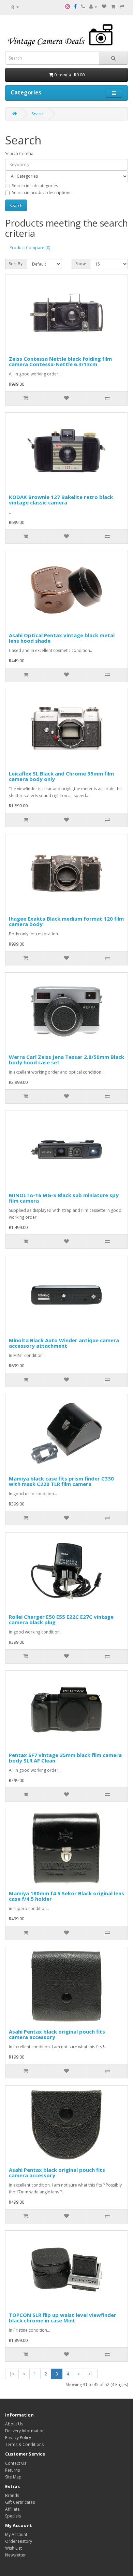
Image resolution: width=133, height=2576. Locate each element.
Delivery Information (25, 2431)
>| (91, 2374)
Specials (13, 2516)
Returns (12, 2470)
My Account (16, 2534)
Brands (12, 2495)
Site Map (13, 2477)
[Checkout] (122, 7)
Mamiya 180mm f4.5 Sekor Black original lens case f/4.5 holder (66, 1896)
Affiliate (12, 2509)
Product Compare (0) (30, 248)
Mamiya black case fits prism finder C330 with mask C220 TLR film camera (61, 1481)
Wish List (13, 2548)
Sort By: (16, 264)
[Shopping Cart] (113, 7)
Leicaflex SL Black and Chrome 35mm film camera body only (61, 776)
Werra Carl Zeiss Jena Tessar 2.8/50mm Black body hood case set (66, 1060)
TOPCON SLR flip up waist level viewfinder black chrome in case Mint (63, 2318)
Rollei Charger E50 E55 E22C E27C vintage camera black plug (61, 1620)
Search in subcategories (35, 186)
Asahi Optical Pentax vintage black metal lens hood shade (62, 638)
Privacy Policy (18, 2438)
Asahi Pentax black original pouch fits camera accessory (57, 2034)
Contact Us (16, 2463)
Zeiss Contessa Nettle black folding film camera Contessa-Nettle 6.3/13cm (60, 362)
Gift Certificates (20, 2502)
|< (12, 2374)
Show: (81, 264)
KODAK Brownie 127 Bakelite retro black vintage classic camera (61, 500)
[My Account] (93, 7)
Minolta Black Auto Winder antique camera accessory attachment (64, 1343)
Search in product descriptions (42, 193)
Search (38, 114)
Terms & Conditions (24, 2444)
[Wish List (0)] (104, 7)
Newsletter (16, 2555)
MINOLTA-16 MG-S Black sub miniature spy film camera (64, 1198)
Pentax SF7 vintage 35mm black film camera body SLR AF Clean (65, 1758)
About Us (14, 2424)
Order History (19, 2541)
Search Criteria (19, 153)
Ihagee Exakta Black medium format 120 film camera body (66, 921)
